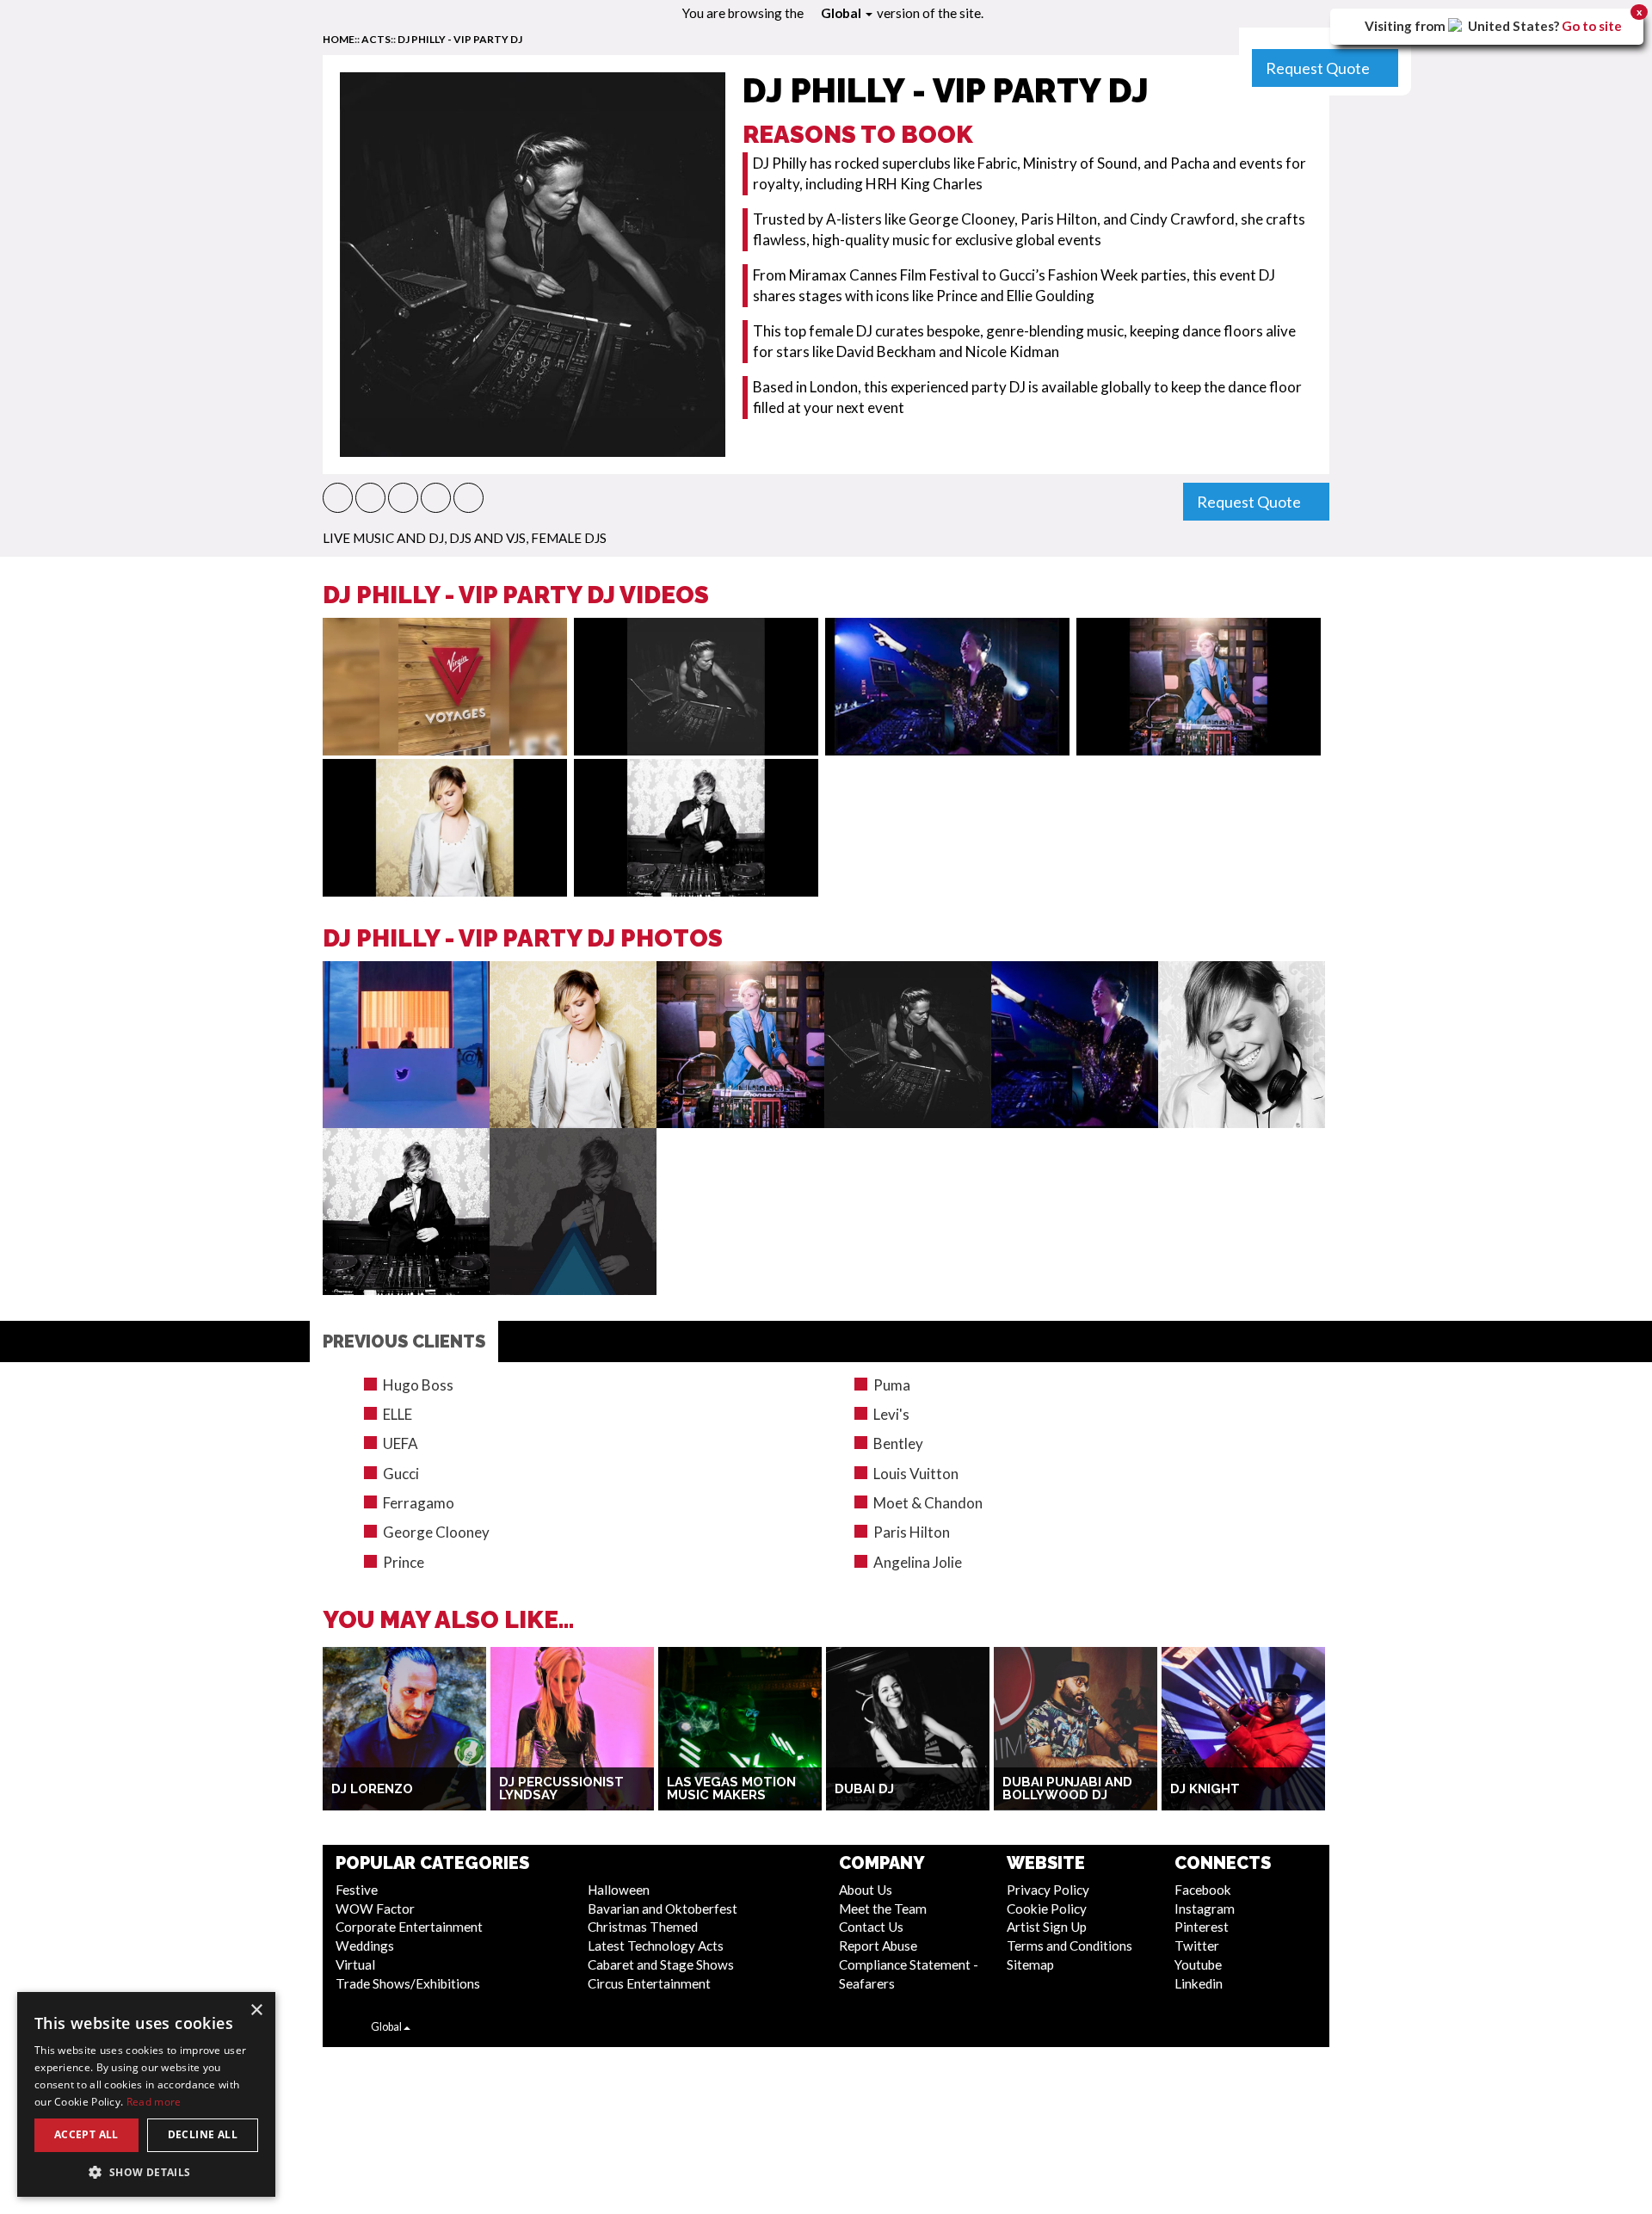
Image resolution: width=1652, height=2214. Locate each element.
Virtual (355, 1964)
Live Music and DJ (383, 538)
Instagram (1205, 1909)
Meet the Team (883, 1909)
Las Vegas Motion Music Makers (731, 1788)
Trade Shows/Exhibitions (408, 1983)
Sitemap (1030, 1964)
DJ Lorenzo (372, 1789)
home (339, 39)
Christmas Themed (643, 1927)
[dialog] (146, 2094)
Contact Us (871, 1927)
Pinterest (1202, 1927)
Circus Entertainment (649, 1983)
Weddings (365, 1946)
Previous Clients (404, 1341)
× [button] (256, 2010)
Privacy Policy (1048, 1890)
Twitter (1197, 1946)
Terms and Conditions (1069, 1946)
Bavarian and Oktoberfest (663, 1909)
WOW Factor (375, 1909)
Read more (154, 2102)
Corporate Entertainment (409, 1927)
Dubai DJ (864, 1789)
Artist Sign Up (1047, 1927)
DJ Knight (1205, 1789)
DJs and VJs (487, 538)
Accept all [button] (86, 2134)
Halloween (619, 1890)
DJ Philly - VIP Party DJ (460, 39)
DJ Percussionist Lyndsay (561, 1788)
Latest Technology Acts (656, 1946)
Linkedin (1199, 1983)
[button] (338, 498)
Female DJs (569, 538)
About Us (866, 1890)
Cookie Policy (1047, 1909)
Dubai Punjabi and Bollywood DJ (1067, 1788)
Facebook (1203, 1890)
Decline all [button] (203, 2134)
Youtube (1198, 1964)
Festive (357, 1890)
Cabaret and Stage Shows (661, 1964)
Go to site (1592, 26)
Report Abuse (878, 1946)
